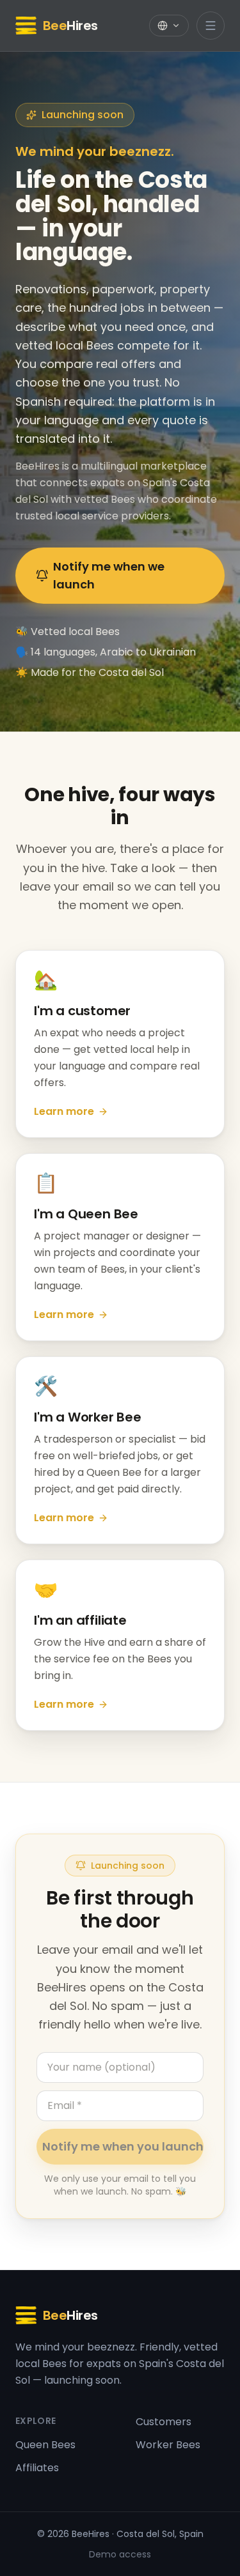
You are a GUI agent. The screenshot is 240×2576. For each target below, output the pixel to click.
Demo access (120, 2554)
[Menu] (211, 26)
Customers (164, 2422)
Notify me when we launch (109, 575)
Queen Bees (45, 2445)
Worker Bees (168, 2445)
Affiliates (37, 2468)
